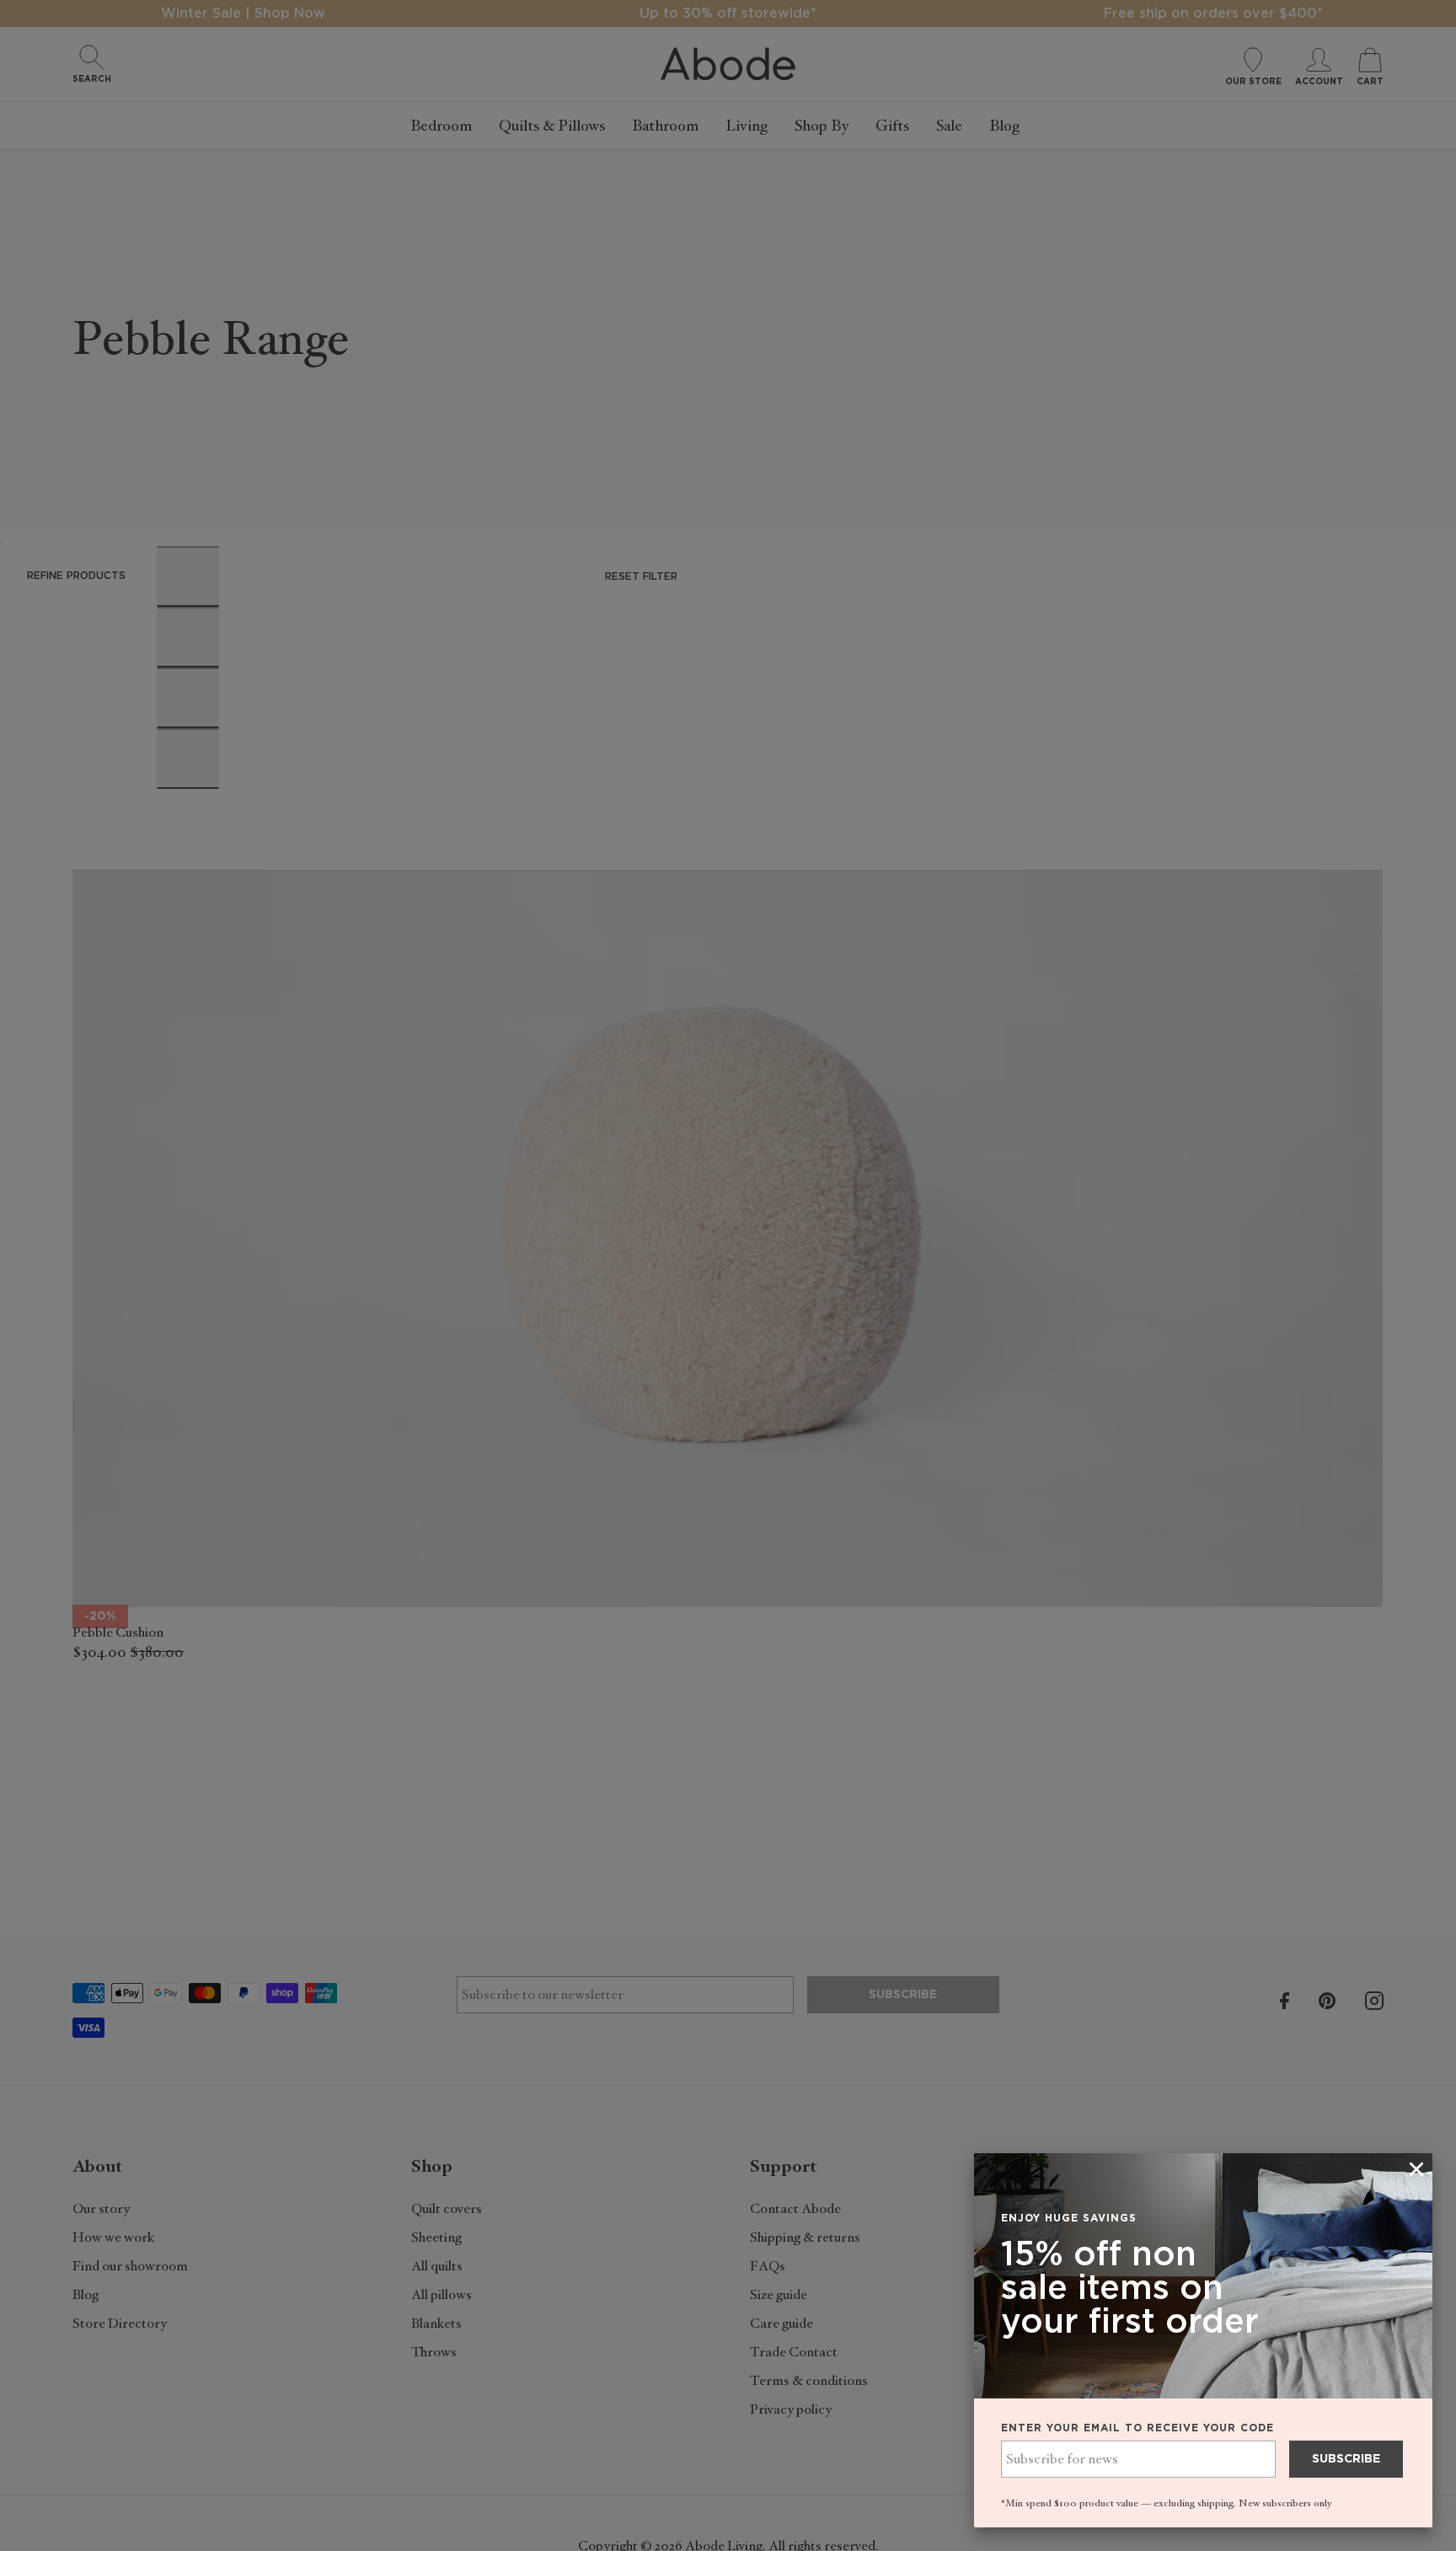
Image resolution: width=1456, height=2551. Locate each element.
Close (728, 1275)
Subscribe (1346, 2459)
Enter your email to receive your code (1137, 2428)
